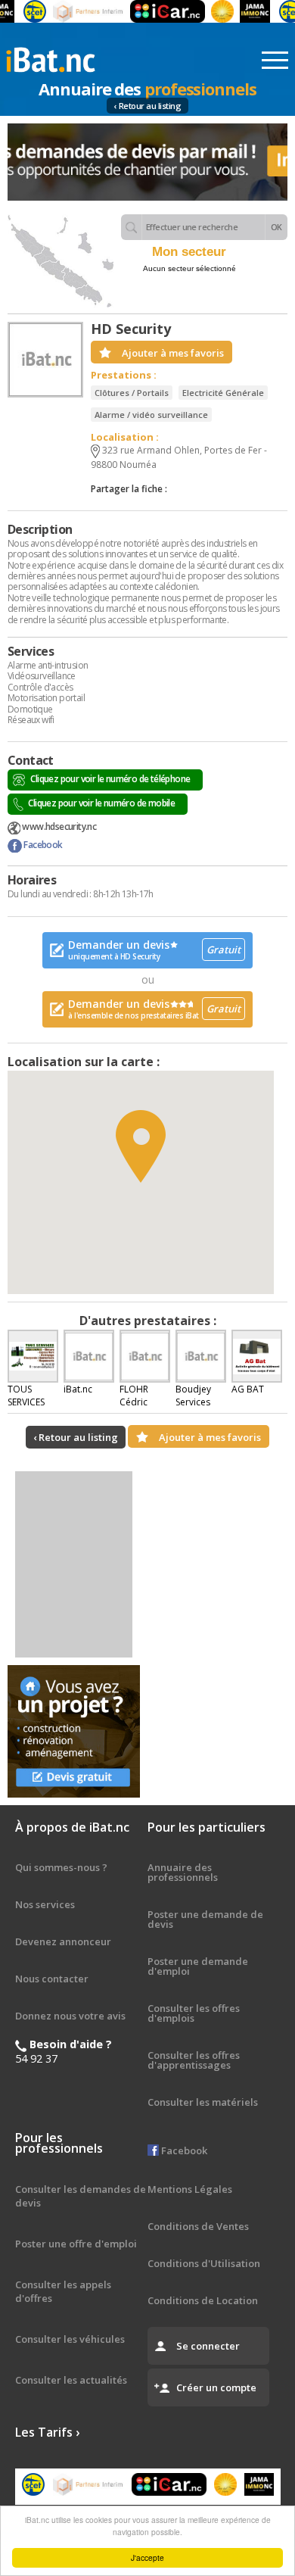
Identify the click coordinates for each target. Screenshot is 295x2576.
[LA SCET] (20, 11)
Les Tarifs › (47, 2432)
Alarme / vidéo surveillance (151, 415)
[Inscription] (147, 162)
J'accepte (147, 2557)
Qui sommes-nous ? (61, 1867)
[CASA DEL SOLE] (207, 11)
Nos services (45, 1904)
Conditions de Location (203, 2300)
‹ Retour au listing (148, 106)
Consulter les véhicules (70, 2339)
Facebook (42, 845)
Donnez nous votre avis (70, 2016)
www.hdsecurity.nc (58, 826)
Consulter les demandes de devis (81, 2196)
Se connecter (208, 2346)
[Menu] (275, 61)
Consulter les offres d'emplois (194, 2013)
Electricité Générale (223, 393)
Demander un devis (154, 950)
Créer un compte (216, 2387)
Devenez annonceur (63, 1941)
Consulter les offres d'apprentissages (194, 2060)
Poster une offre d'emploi (76, 2244)
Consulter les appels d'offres (63, 2291)
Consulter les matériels (203, 2102)
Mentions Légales (190, 2189)
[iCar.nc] (152, 11)
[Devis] (74, 1731)
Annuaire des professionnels (183, 1872)
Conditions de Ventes (198, 2226)
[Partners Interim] (74, 11)
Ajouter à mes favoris (173, 353)
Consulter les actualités (71, 2380)
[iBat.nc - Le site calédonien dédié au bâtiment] (51, 58)
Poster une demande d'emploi (198, 1966)
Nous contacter (52, 1979)
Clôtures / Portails (132, 393)
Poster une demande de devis (205, 1919)
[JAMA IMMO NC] (240, 11)
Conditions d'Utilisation (204, 2263)
